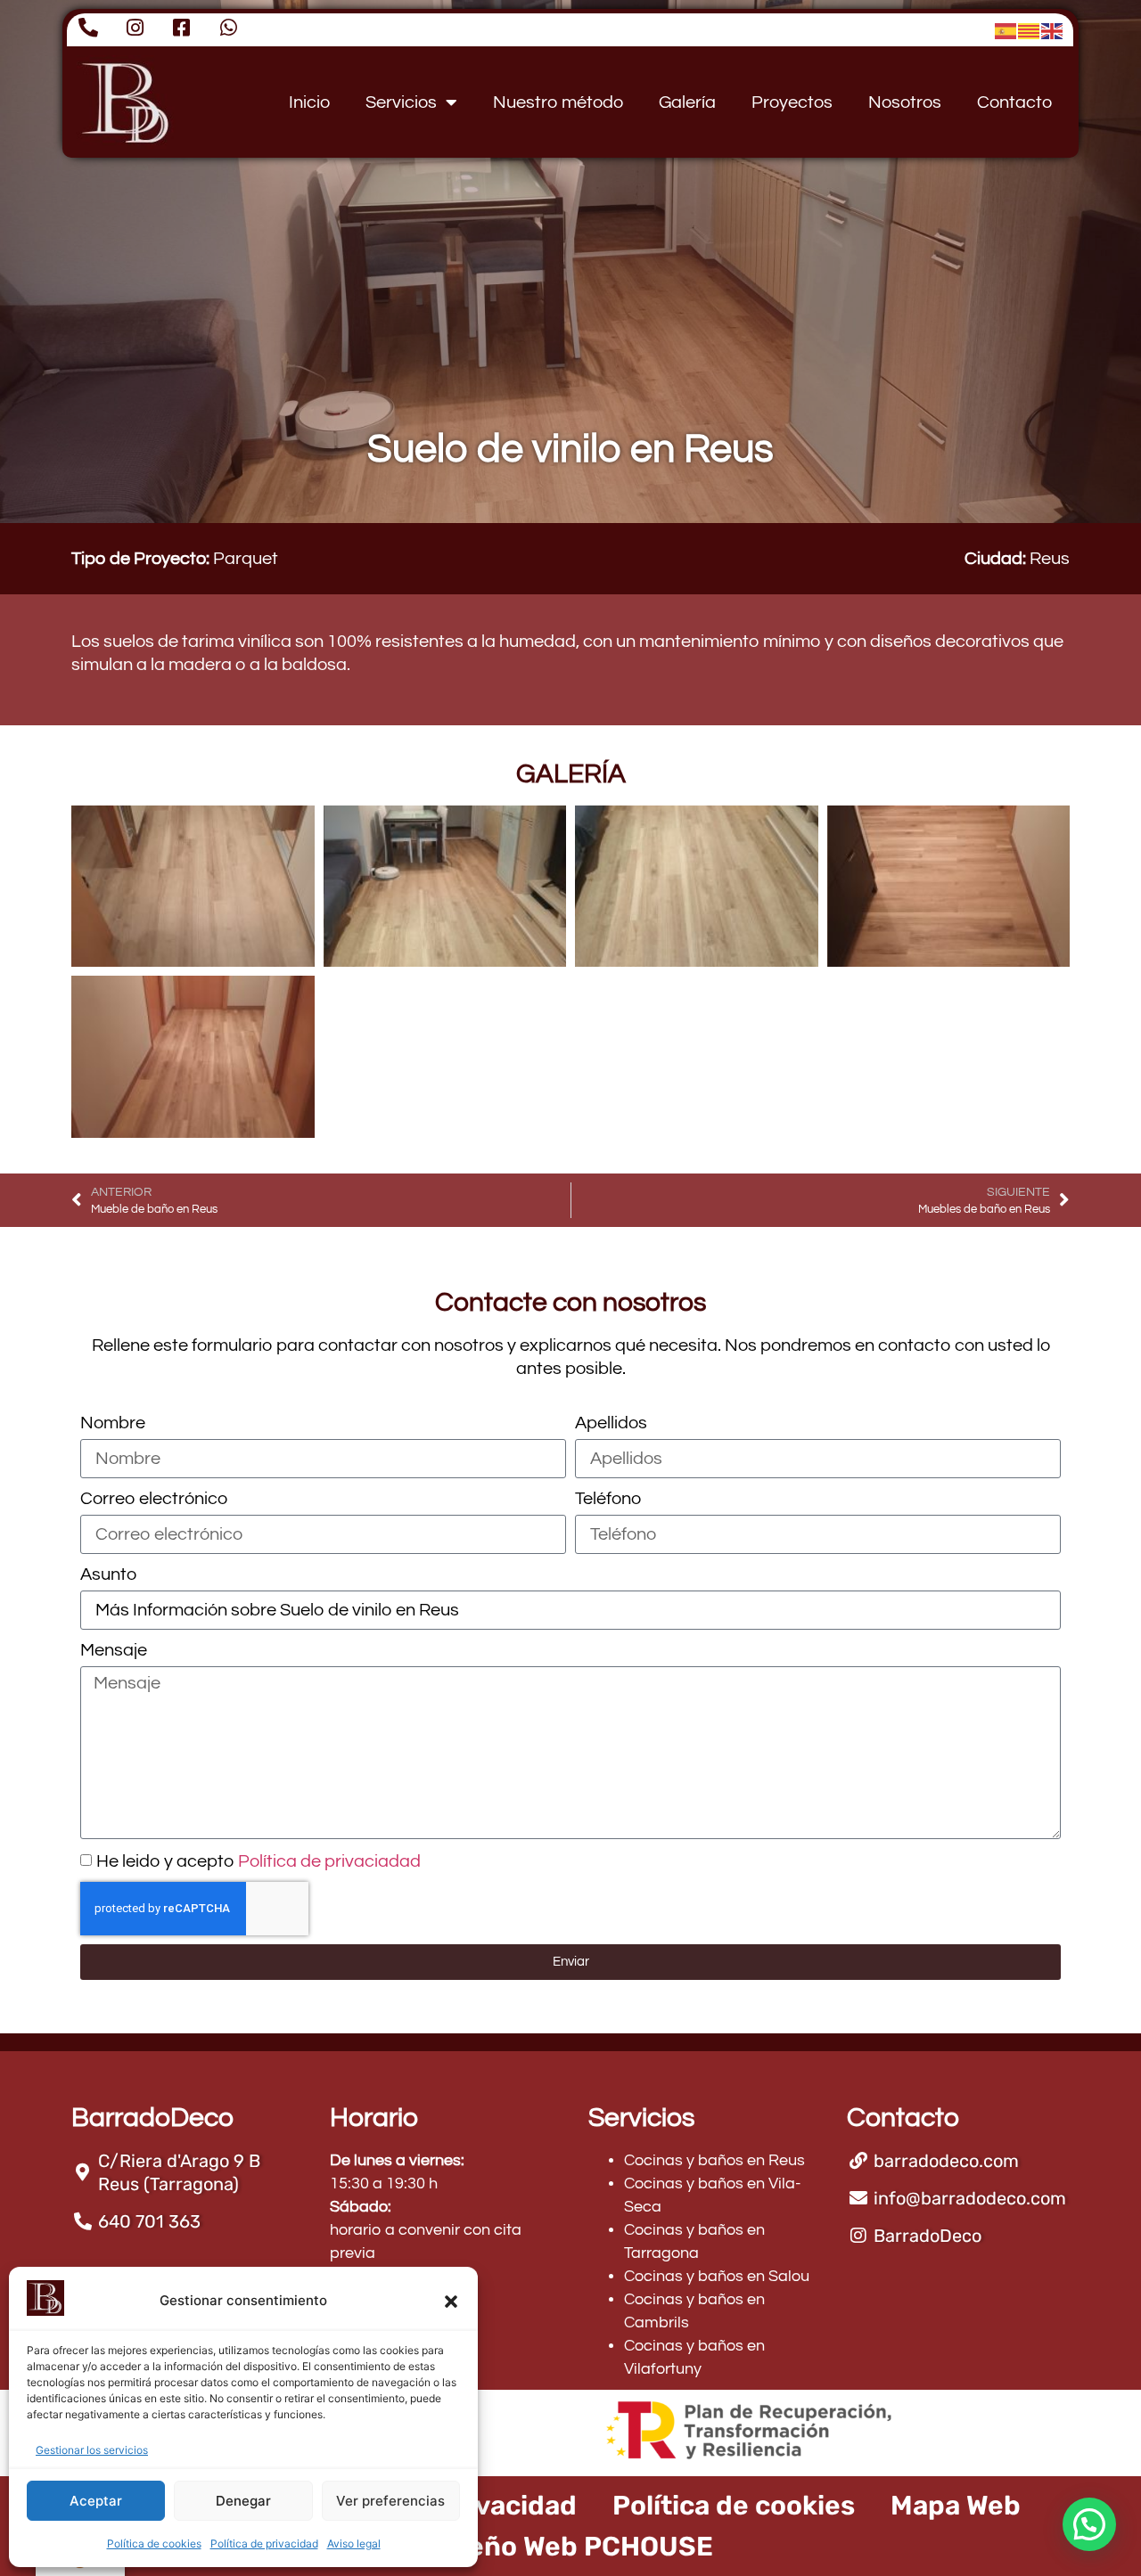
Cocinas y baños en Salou (717, 2276)
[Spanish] (1006, 30)
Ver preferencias (390, 2501)
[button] (451, 2302)
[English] (1053, 30)
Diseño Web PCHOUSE (570, 2547)
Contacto (1014, 102)
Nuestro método (558, 102)
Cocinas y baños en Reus (714, 2160)
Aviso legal (354, 2543)
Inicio (309, 102)
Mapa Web (956, 2506)
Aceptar (96, 2501)
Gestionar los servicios (92, 2450)
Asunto (108, 1574)
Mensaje (114, 1650)
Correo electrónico (154, 1499)
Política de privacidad (264, 2543)
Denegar (243, 2501)
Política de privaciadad (329, 1861)
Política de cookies (154, 2543)
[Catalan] (1030, 30)
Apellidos (611, 1423)
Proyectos (792, 102)
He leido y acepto (259, 1861)
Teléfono (608, 1499)
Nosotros (905, 102)
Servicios (401, 102)
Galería (687, 102)
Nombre (113, 1423)
